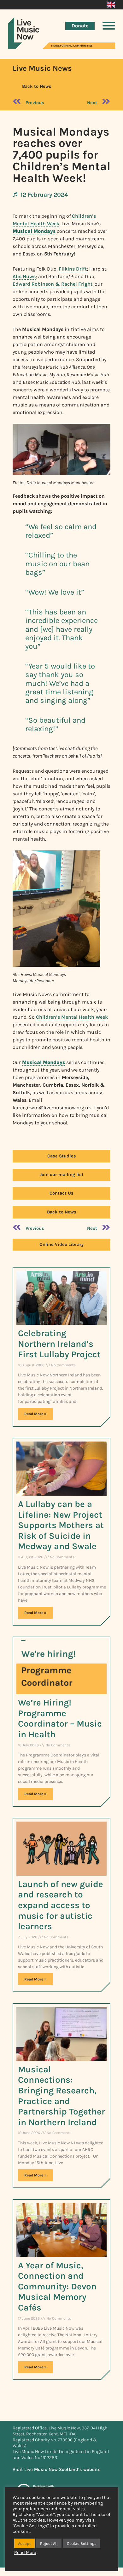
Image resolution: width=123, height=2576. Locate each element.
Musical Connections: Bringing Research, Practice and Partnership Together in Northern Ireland (61, 2096)
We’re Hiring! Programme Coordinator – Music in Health (60, 1718)
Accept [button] (24, 2543)
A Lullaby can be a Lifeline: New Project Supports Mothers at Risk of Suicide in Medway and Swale (61, 1525)
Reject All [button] (49, 2543)
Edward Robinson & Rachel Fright (53, 284)
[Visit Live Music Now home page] (24, 47)
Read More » (35, 1414)
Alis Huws (24, 276)
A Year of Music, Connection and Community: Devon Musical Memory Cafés (57, 2286)
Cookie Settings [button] (82, 2543)
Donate (80, 26)
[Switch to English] (111, 5)
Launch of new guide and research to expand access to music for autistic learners (61, 1905)
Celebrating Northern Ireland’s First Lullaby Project (59, 1344)
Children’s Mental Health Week (72, 1017)
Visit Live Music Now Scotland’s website (57, 2470)
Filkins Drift (73, 269)
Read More (25, 2553)
